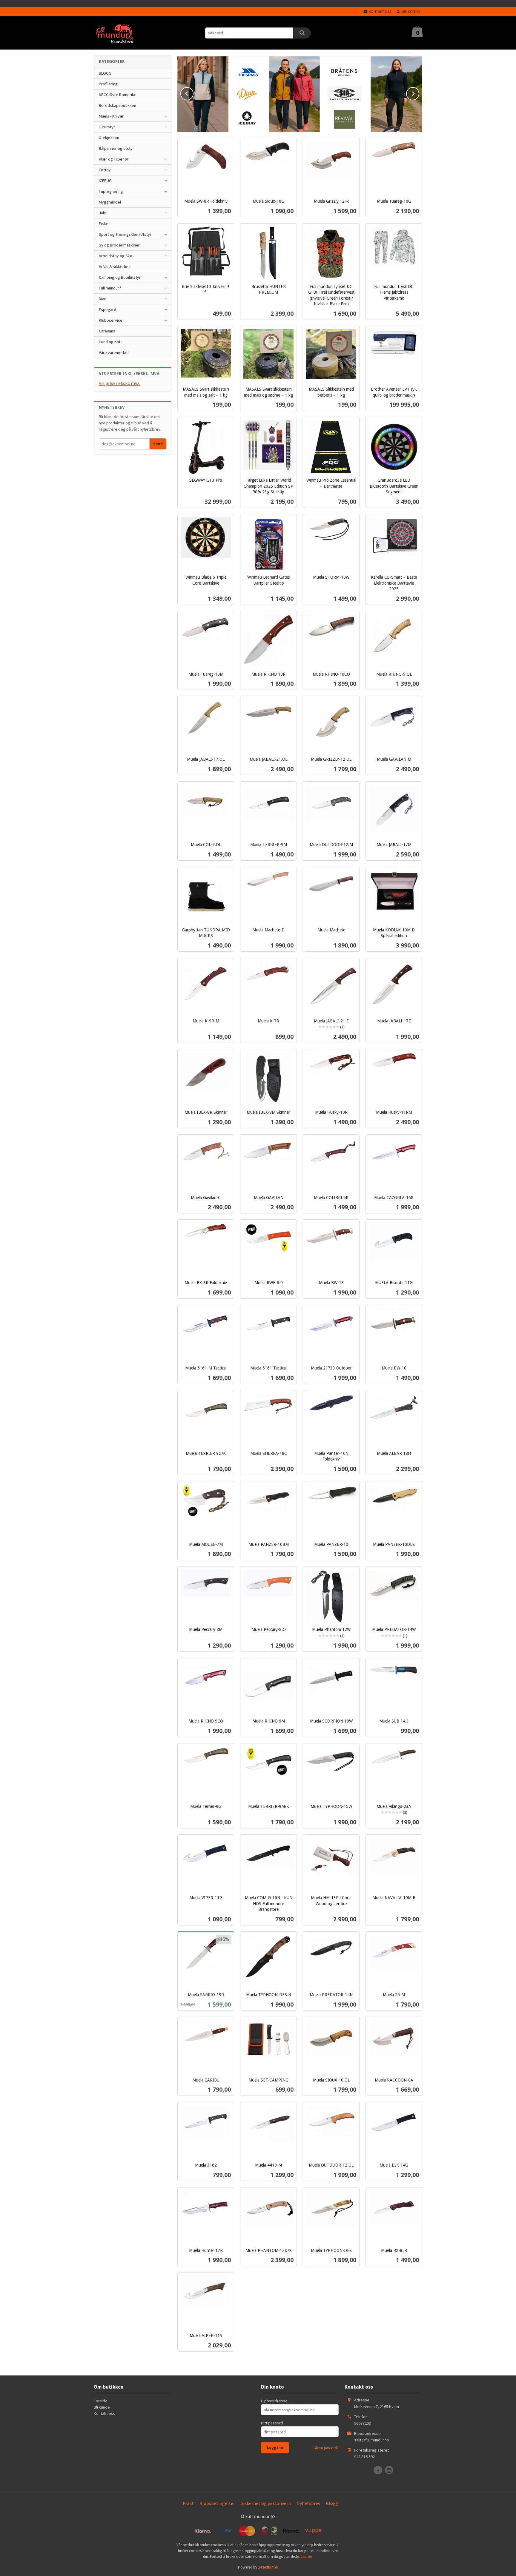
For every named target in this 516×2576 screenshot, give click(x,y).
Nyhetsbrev (308, 2503)
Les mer (307, 2556)
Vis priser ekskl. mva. (120, 383)
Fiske (104, 224)
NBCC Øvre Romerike (118, 95)
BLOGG (105, 73)
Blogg (332, 2503)
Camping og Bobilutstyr (120, 277)
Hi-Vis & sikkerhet (114, 266)
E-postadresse (274, 2401)
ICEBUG (105, 181)
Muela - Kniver (111, 116)
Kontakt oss (105, 2413)
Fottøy (105, 170)
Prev (193, 93)
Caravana (107, 331)
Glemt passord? (326, 2448)
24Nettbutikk (268, 2567)
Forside (101, 2401)
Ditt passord (272, 2423)
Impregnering (111, 191)
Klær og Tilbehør (114, 159)
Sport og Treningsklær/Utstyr (125, 234)
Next (419, 93)
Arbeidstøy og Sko (116, 256)
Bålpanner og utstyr (116, 148)
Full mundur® (110, 288)
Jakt (103, 213)
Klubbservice (111, 320)
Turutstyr (107, 127)
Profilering (108, 84)
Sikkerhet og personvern (266, 2503)
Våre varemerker (114, 352)
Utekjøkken (109, 138)
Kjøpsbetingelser (217, 2503)
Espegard (107, 309)
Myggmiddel (110, 202)
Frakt (188, 2503)
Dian (103, 299)
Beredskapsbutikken (118, 105)
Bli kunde (102, 2407)
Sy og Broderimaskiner (119, 245)
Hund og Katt (110, 342)
